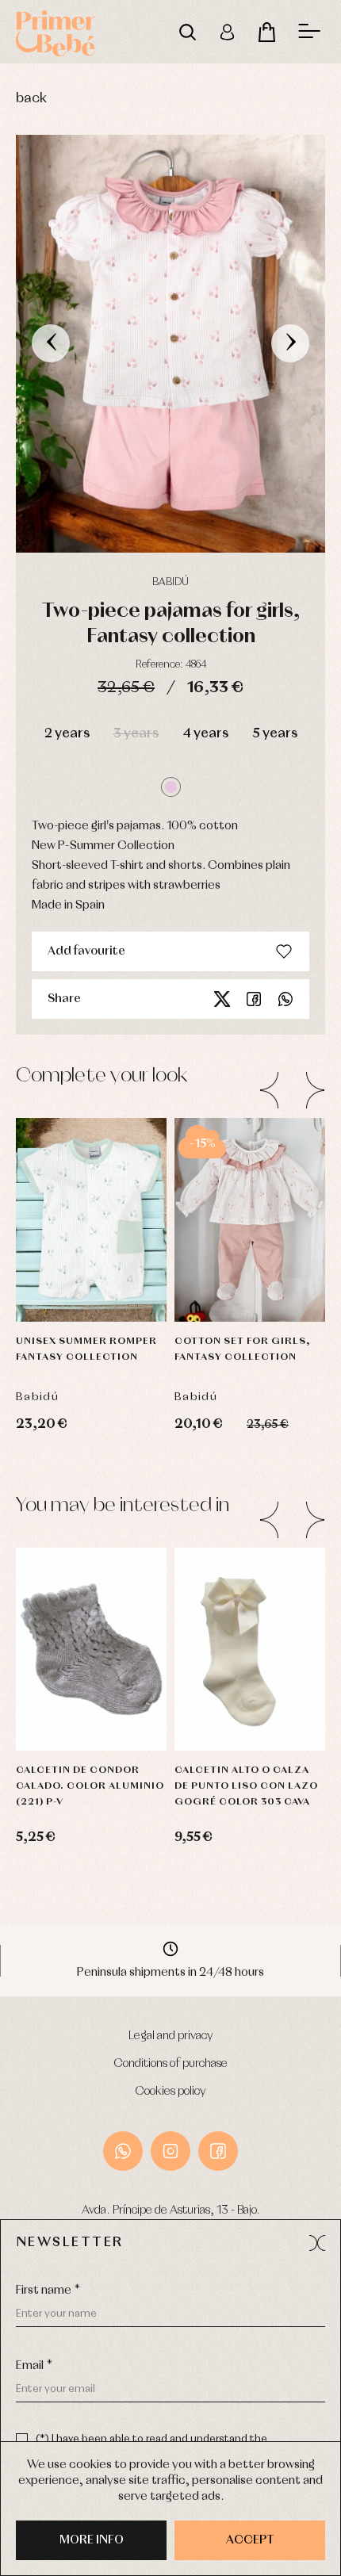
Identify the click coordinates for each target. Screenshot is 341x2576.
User (227, 32)
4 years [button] (205, 734)
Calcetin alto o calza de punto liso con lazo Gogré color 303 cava (246, 1786)
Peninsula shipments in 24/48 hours (170, 1973)
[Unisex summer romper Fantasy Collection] (91, 1220)
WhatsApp (123, 2151)
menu (309, 32)
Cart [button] (266, 32)
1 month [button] (250, 1238)
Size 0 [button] (66, 1628)
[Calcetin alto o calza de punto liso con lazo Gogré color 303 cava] (250, 1650)
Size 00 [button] (91, 1707)
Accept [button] (250, 2540)
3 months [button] (250, 1278)
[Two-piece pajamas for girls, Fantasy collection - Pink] (170, 344)
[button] (171, 787)
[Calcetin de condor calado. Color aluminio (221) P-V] (91, 1650)
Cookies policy (171, 2092)
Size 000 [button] (92, 1667)
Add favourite (86, 951)
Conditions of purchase (171, 2064)
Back (31, 99)
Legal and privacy (171, 2036)
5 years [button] (275, 734)
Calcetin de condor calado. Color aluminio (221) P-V (90, 1786)
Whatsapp (285, 999)
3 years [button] (136, 734)
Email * (34, 2366)
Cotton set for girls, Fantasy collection (243, 1349)
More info (92, 2540)
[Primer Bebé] (56, 32)
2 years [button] (67, 734)
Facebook (254, 999)
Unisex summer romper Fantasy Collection (86, 1349)
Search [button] (187, 32)
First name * (48, 2291)
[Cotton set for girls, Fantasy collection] (250, 1220)
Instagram (170, 2151)
